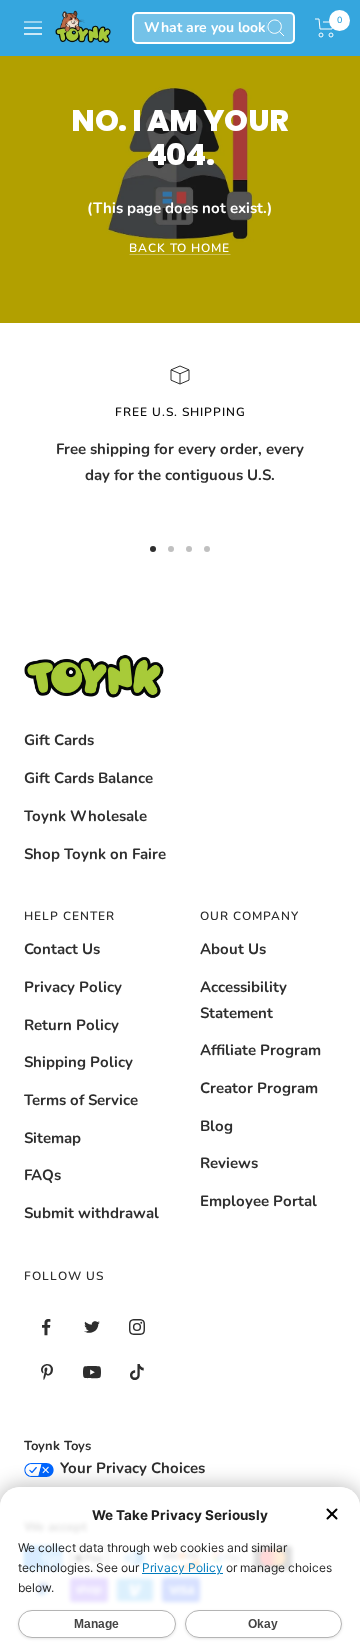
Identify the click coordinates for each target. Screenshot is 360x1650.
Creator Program (259, 1088)
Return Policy (71, 1025)
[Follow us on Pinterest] (46, 1372)
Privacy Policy (73, 987)
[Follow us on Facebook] (46, 1327)
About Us (233, 949)
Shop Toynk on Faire (95, 854)
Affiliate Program (260, 1050)
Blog (216, 1126)
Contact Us (62, 949)
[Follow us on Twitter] (91, 1327)
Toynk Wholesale (85, 816)
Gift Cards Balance (88, 778)
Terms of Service (81, 1100)
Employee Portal (258, 1201)
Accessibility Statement (243, 1000)
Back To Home (179, 248)
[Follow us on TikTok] (136, 1372)
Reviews (229, 1163)
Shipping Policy (78, 1062)
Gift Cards (59, 740)
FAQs (42, 1175)
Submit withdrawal (91, 1213)
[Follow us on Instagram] (136, 1327)
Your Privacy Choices (130, 1468)
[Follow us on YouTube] (91, 1372)
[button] (325, 28)
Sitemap (52, 1138)
